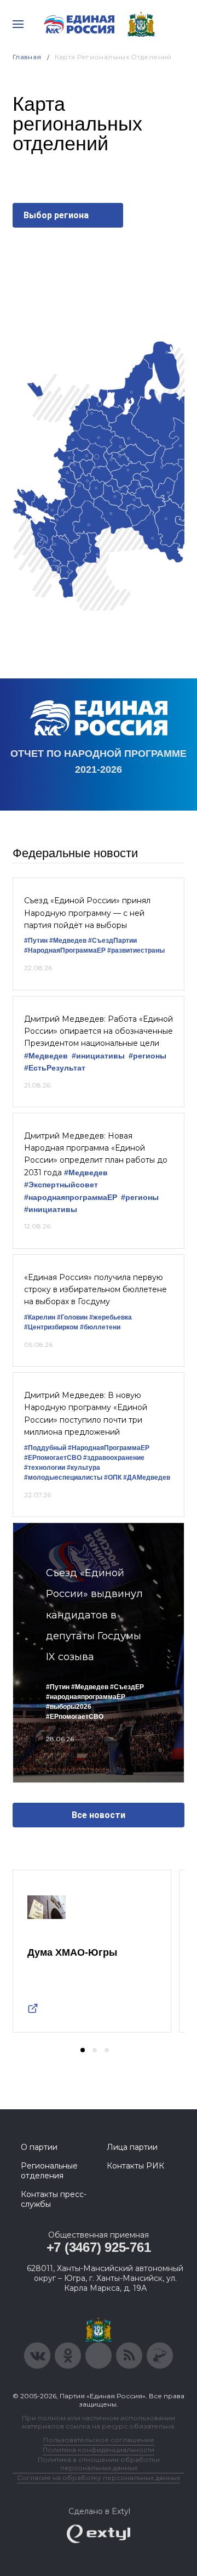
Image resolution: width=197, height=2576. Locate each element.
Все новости (99, 1815)
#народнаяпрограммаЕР (71, 1198)
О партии (39, 2147)
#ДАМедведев (147, 1477)
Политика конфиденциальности (99, 2450)
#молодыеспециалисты (63, 1477)
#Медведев (68, 941)
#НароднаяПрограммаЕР (65, 950)
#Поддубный (45, 1448)
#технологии (45, 1468)
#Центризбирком (51, 1327)
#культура (83, 1468)
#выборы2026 (69, 1707)
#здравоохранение (114, 1458)
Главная (27, 57)
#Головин (72, 1317)
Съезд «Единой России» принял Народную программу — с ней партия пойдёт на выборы (87, 913)
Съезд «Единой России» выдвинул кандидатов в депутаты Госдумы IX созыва (94, 1615)
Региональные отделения (49, 2171)
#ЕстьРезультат (55, 1068)
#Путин (36, 941)
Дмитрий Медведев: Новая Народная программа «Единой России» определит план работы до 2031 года (96, 1154)
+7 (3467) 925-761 (99, 2247)
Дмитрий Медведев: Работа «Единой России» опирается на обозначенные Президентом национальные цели (99, 1031)
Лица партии (132, 2147)
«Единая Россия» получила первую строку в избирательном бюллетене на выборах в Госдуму (95, 1290)
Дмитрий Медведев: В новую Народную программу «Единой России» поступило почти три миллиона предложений (86, 1414)
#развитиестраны (136, 950)
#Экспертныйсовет (61, 1185)
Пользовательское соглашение (99, 2440)
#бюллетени (100, 1327)
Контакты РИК (135, 2166)
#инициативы (98, 1056)
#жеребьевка (111, 1317)
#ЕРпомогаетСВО (53, 1458)
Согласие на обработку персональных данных (99, 2478)
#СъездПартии (112, 941)
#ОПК (113, 1477)
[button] (83, 2050)
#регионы (147, 1056)
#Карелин (40, 1317)
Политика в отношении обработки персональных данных (99, 2464)
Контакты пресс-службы (54, 2199)
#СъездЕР (127, 1687)
